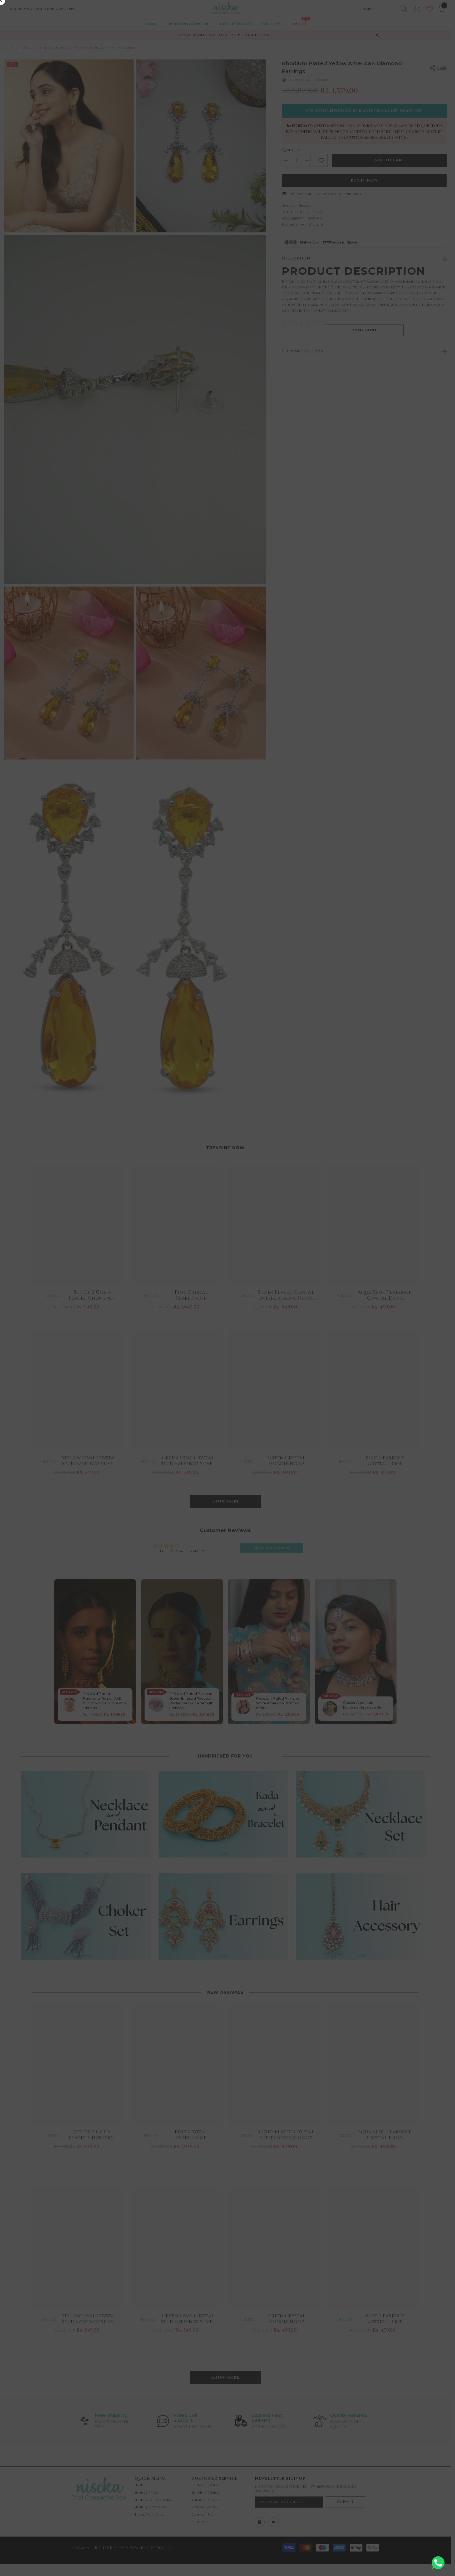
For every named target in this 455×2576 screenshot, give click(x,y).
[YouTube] (234, 1327)
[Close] (341, 1212)
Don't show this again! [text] (230, 1348)
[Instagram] (221, 1327)
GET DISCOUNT (227, 1314)
